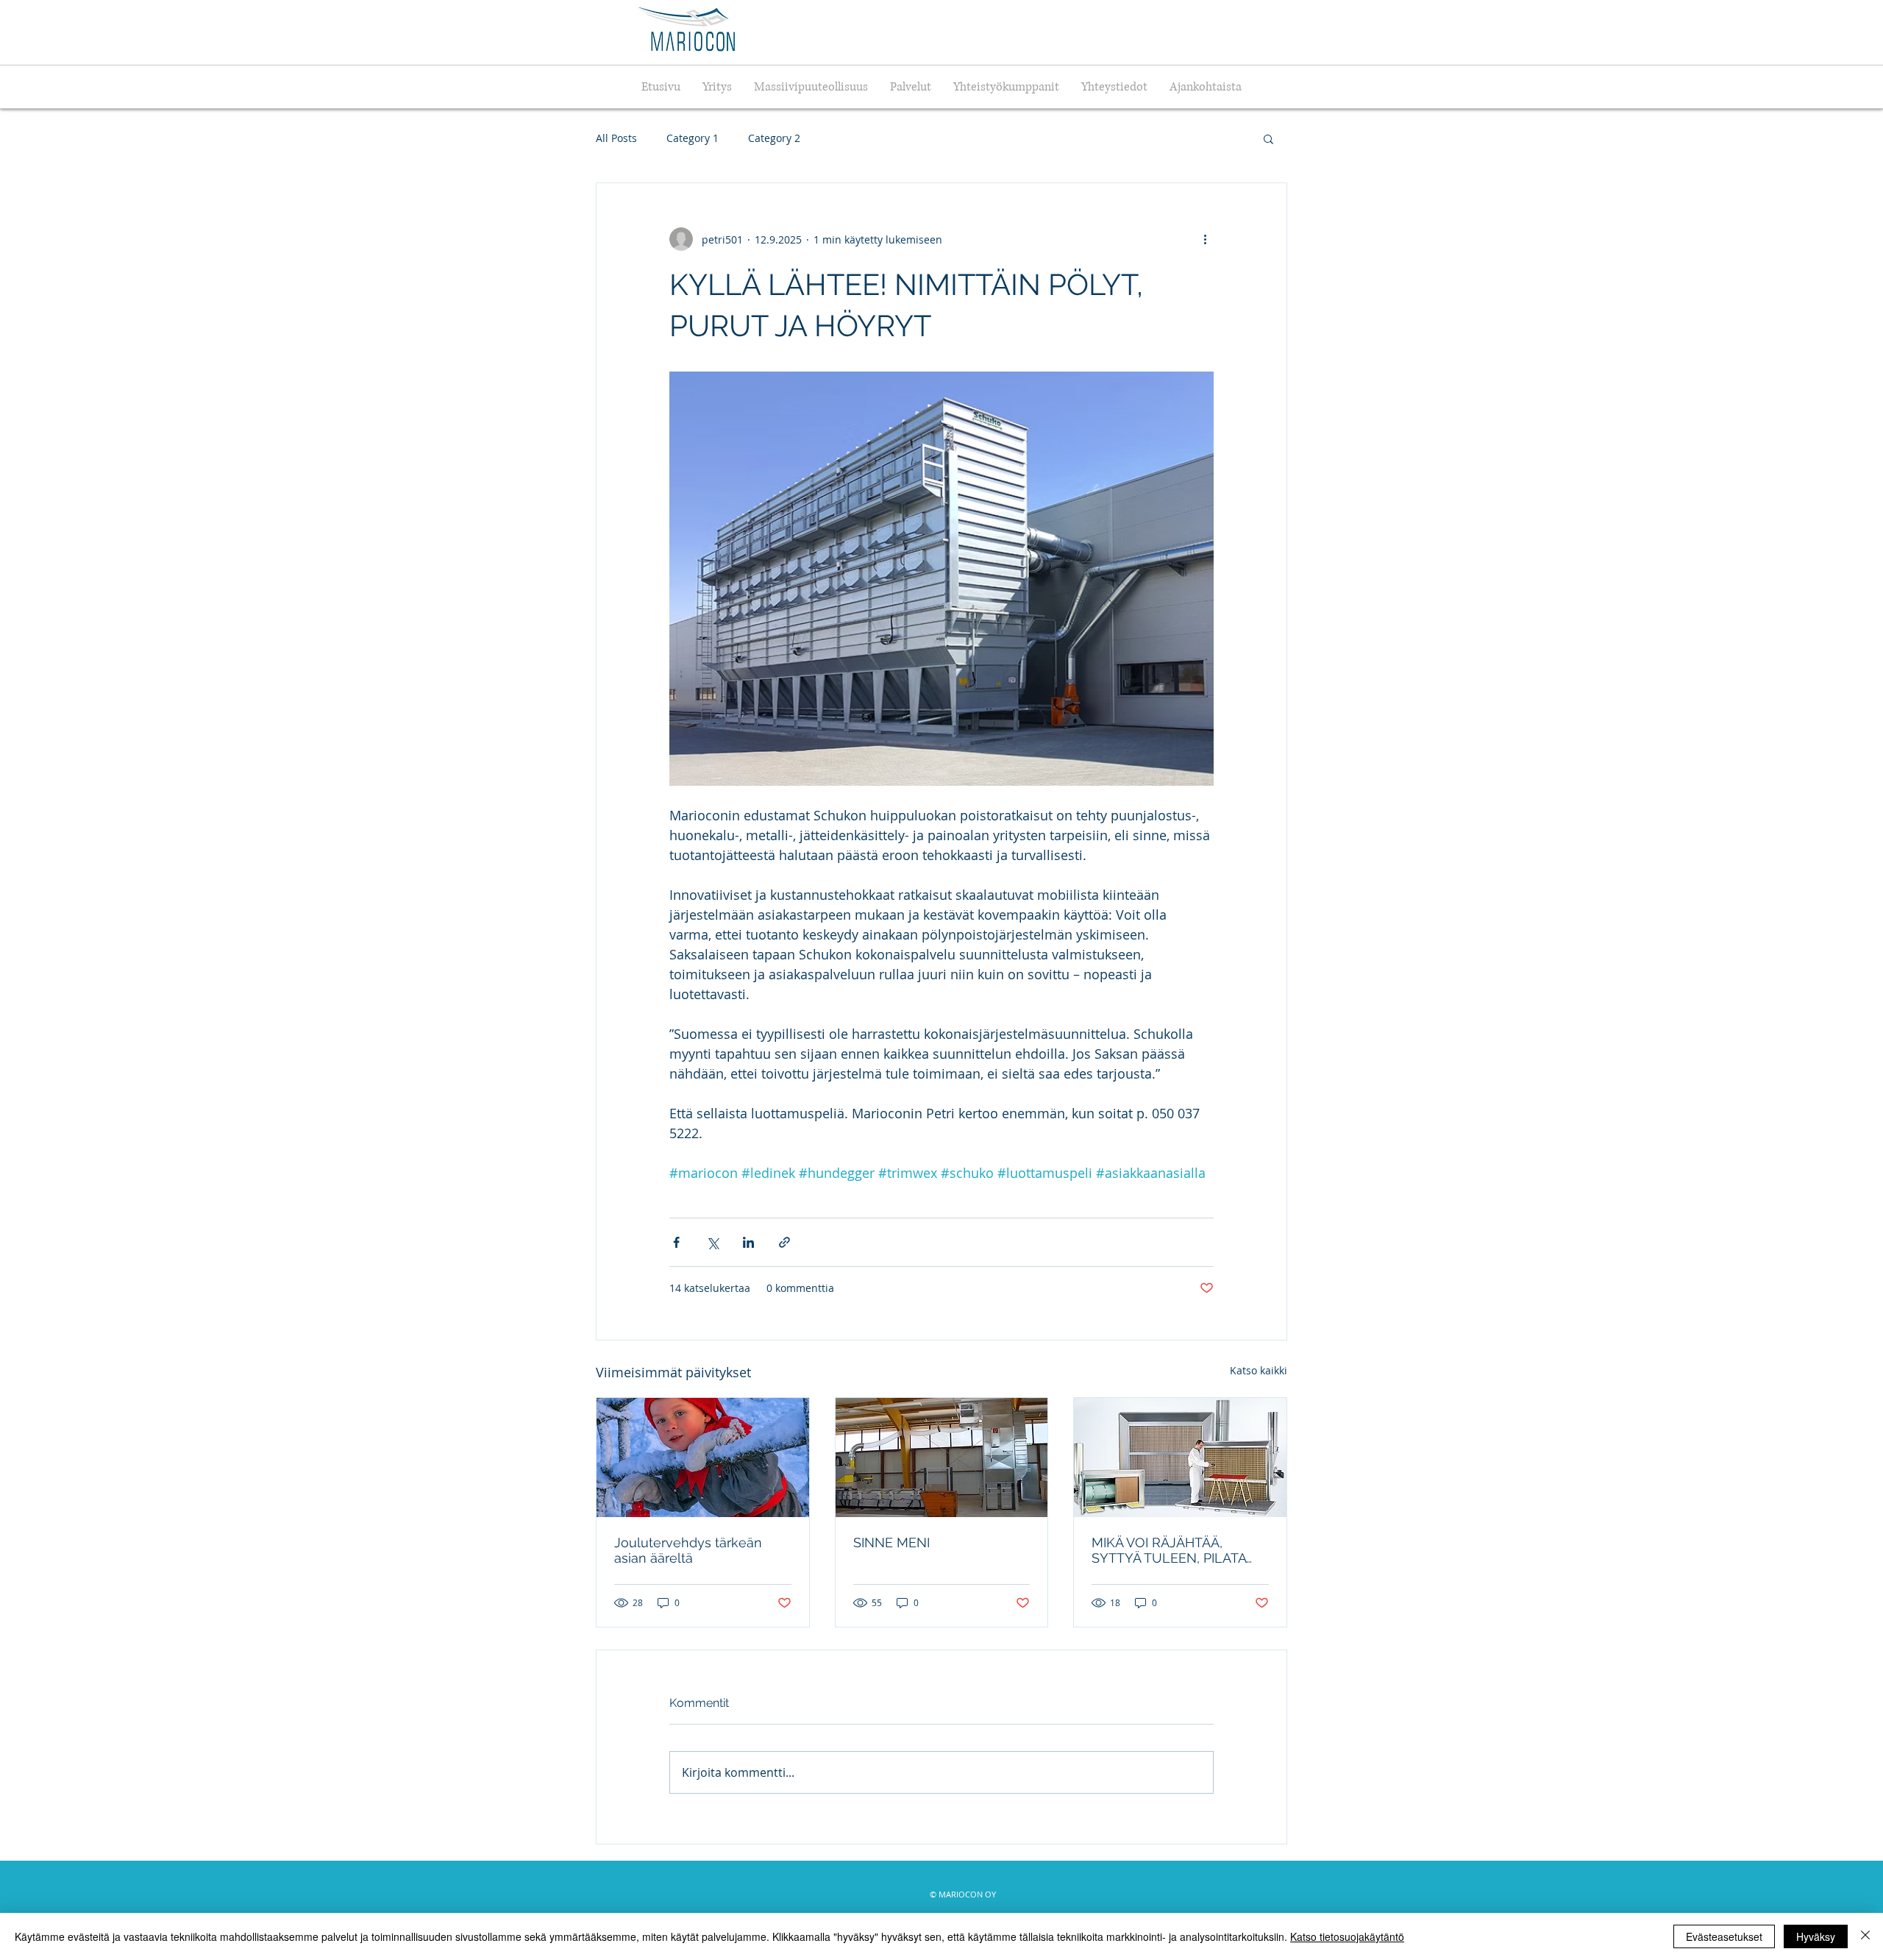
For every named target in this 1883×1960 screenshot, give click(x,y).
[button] (1268, 138)
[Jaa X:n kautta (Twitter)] (712, 1242)
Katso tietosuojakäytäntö (1347, 1936)
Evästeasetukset (1724, 1936)
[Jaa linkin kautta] (784, 1242)
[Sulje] (1865, 1936)
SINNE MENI (891, 1542)
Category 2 (774, 138)
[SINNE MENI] (942, 1457)
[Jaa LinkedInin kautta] (748, 1242)
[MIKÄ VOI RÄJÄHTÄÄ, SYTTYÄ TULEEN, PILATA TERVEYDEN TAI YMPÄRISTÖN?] (1180, 1457)
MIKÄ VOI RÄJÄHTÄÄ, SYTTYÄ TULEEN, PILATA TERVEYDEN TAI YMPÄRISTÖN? (1169, 1550)
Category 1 (693, 138)
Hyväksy (1816, 1936)
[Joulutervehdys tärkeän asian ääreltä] (703, 1457)
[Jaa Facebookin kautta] (676, 1242)
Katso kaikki (1259, 1370)
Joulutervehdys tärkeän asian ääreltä (688, 1550)
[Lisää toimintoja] (1205, 239)
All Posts (616, 138)
